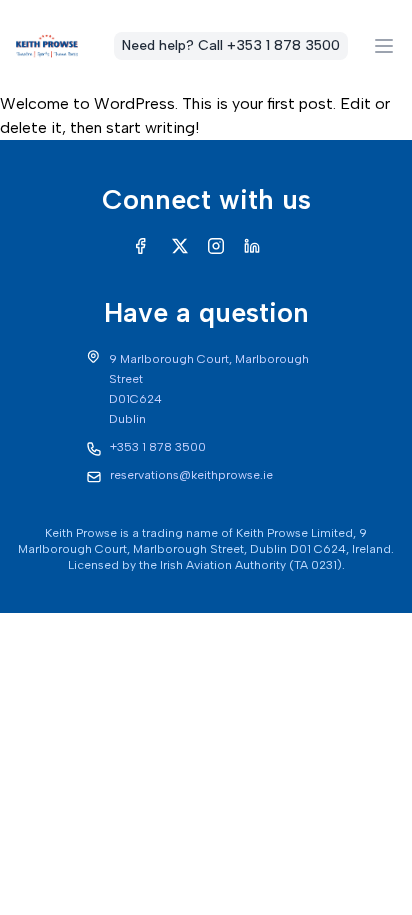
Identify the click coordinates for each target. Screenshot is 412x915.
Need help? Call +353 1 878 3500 (231, 45)
